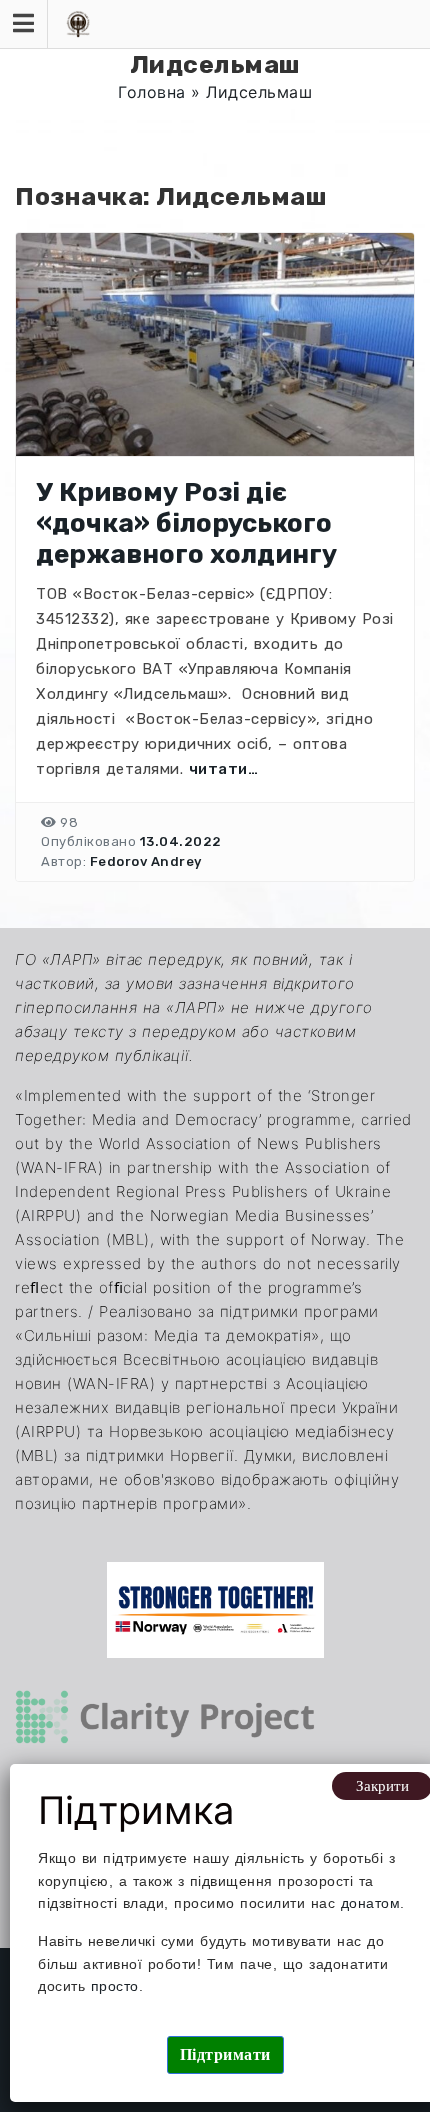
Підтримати (225, 2054)
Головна (152, 92)
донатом (371, 1903)
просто (115, 1986)
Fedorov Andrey (146, 861)
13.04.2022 (181, 841)
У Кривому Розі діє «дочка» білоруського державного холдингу (186, 523)
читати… (224, 769)
